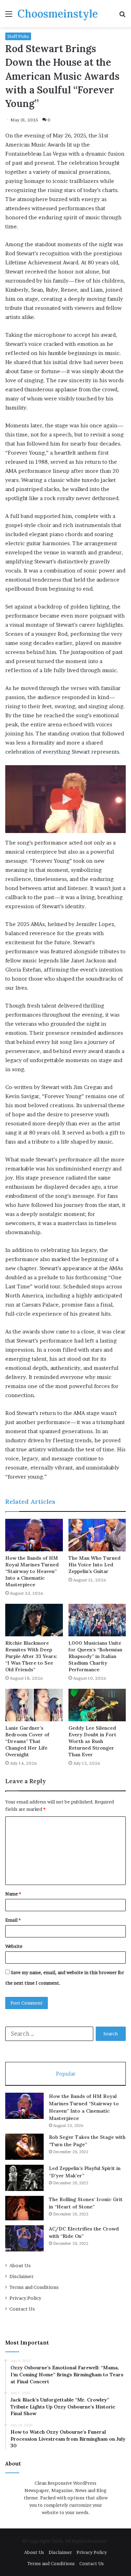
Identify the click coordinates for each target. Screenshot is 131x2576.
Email (13, 1920)
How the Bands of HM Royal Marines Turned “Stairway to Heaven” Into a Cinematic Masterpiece (32, 1571)
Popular (66, 2074)
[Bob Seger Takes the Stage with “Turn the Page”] (24, 2147)
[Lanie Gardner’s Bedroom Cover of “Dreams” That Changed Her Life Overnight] (34, 1705)
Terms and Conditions (34, 2287)
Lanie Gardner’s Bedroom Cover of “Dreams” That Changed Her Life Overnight (27, 1741)
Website (14, 1946)
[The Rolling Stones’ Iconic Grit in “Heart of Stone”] (24, 2208)
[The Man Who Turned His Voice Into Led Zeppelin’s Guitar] (97, 1535)
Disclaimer (21, 2276)
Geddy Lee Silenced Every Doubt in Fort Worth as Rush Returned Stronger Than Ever (92, 1741)
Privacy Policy (25, 2298)
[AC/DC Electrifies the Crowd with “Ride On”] (24, 2238)
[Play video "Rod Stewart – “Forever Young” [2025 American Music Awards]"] (65, 799)
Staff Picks (18, 36)
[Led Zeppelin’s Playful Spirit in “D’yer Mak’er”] (24, 2178)
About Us (20, 2265)
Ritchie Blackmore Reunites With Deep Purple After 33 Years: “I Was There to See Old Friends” (31, 1656)
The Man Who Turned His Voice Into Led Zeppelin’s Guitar (94, 1565)
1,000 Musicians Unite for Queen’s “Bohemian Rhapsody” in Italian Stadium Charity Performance (95, 1656)
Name (13, 1894)
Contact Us (22, 2309)
